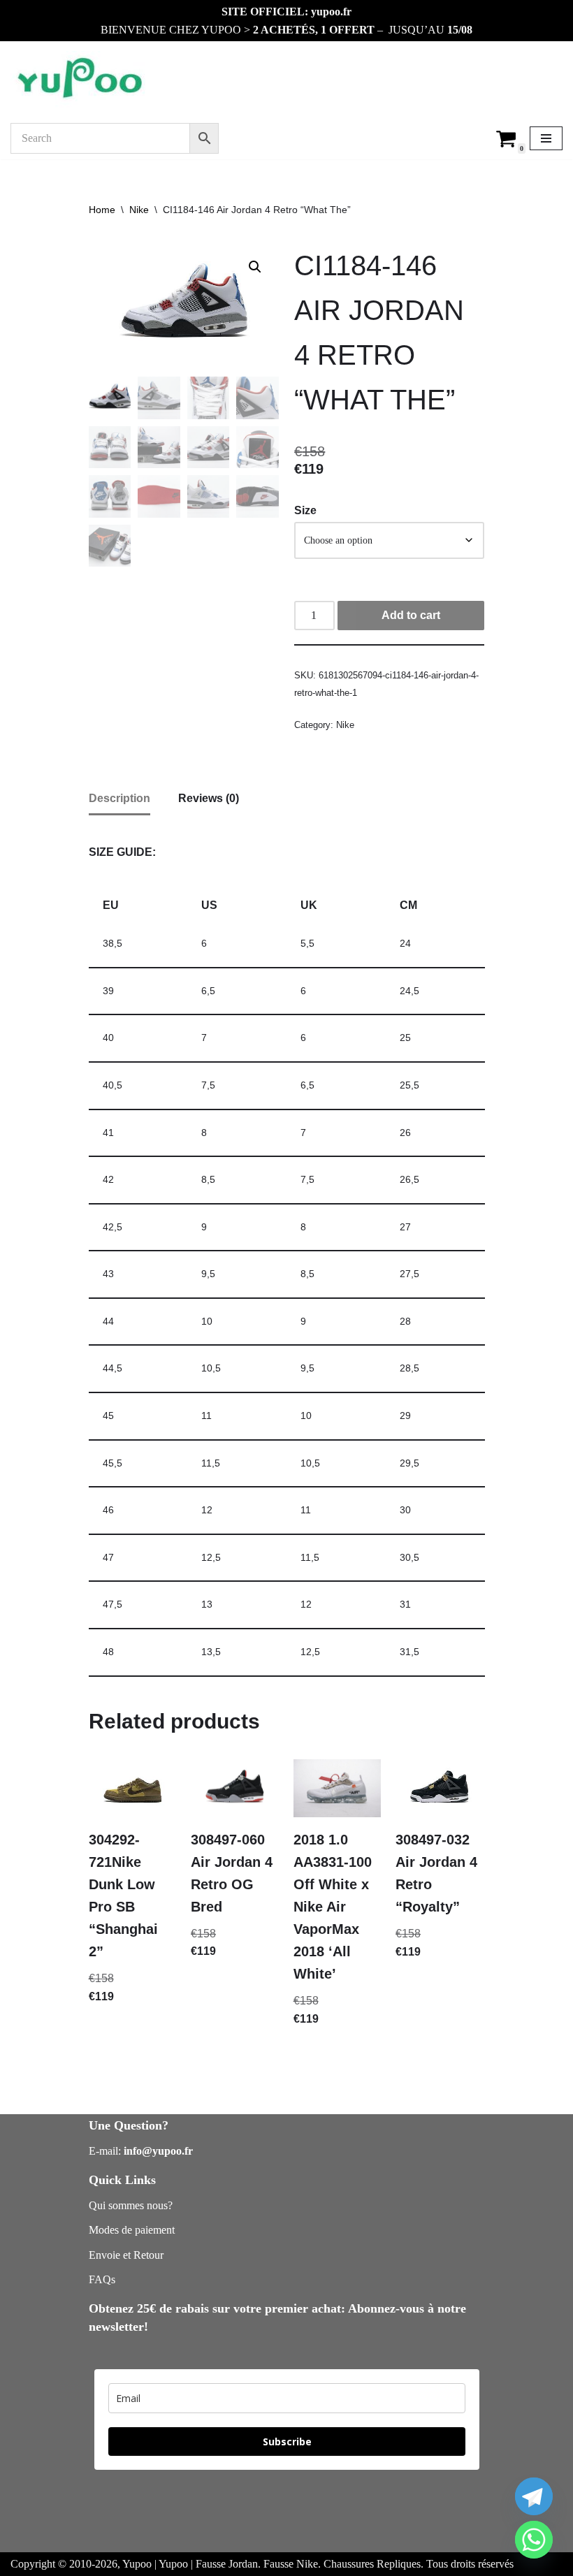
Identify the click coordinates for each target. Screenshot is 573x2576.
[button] (255, 267)
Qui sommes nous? (131, 2205)
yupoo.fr (331, 12)
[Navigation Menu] (546, 138)
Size (305, 510)
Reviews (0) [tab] (209, 798)
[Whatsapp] (534, 2540)
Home (102, 210)
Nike (139, 210)
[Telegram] (534, 2496)
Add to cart (411, 615)
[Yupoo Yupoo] (80, 79)
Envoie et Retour (126, 2255)
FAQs (102, 2279)
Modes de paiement (132, 2230)
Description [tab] (119, 798)
